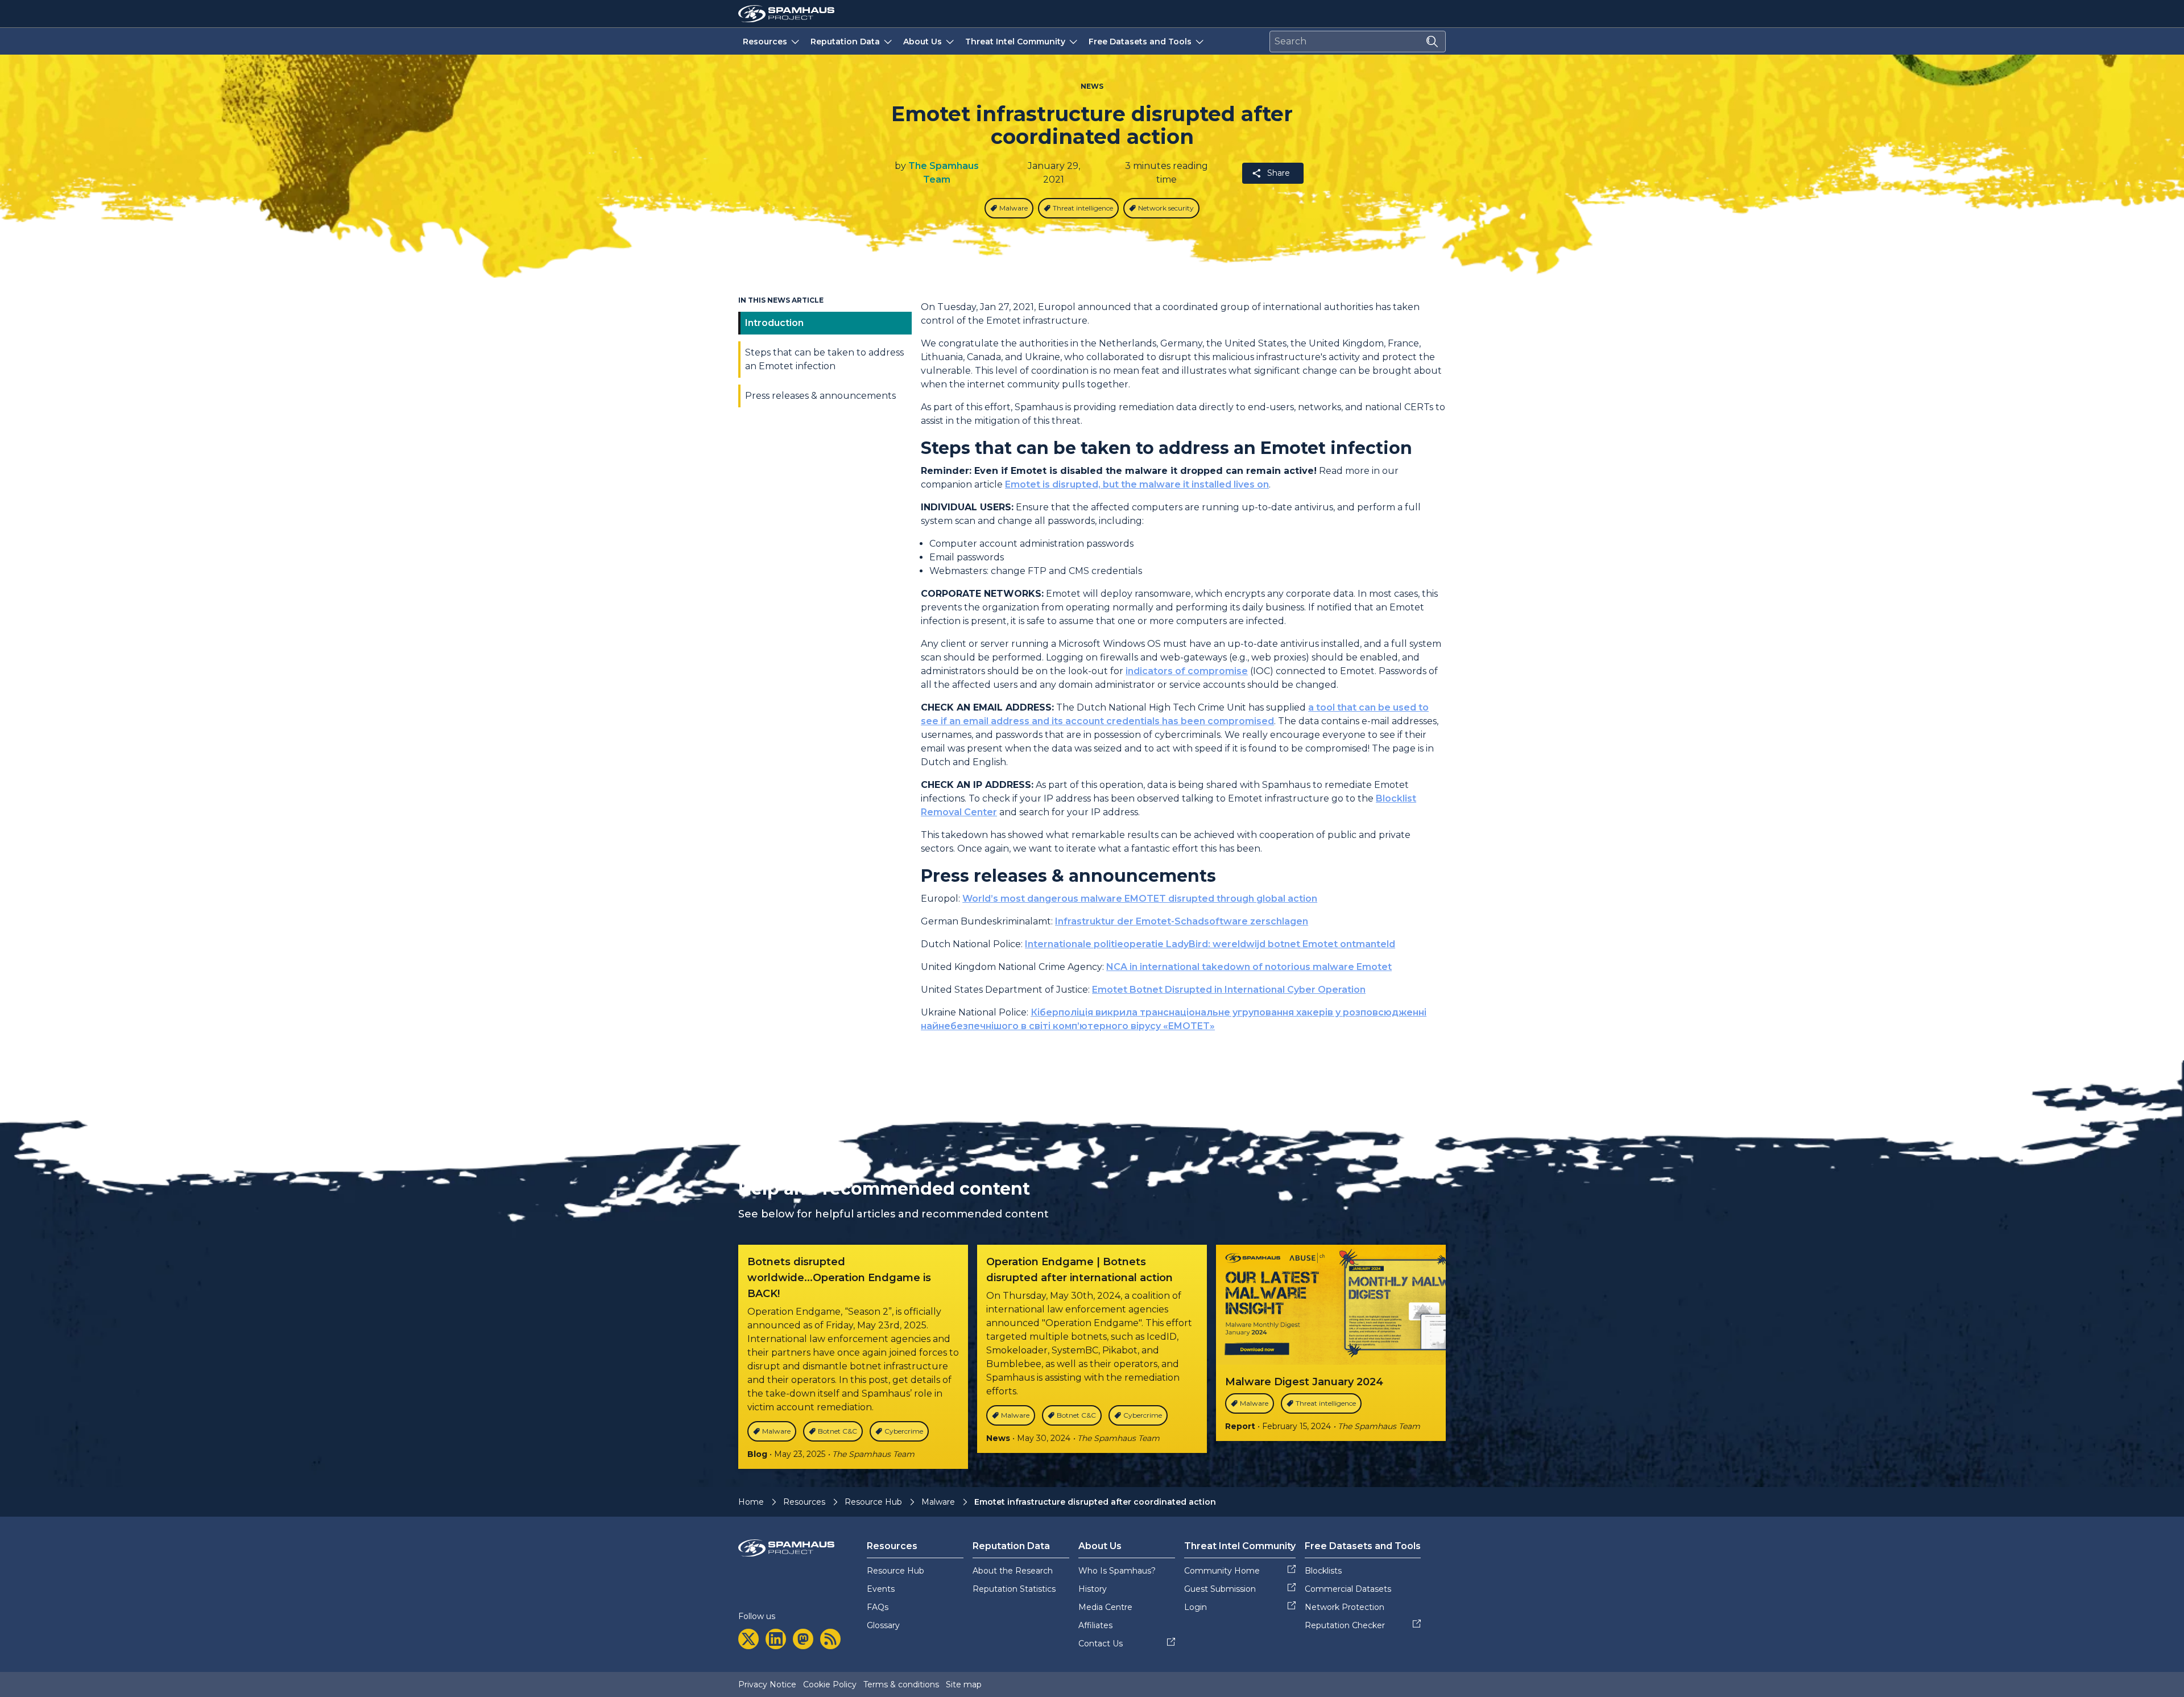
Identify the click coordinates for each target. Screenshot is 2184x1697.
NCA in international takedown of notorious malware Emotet (1249, 967)
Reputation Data (845, 42)
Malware (938, 1502)
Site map (964, 1684)
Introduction (774, 323)
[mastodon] (803, 1639)
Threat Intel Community (1015, 42)
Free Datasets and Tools (1140, 42)
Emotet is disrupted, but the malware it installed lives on (1137, 484)
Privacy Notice (767, 1684)
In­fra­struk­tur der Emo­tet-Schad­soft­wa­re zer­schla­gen (1182, 921)
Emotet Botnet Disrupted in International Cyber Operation (1229, 990)
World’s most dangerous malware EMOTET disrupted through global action (1140, 899)
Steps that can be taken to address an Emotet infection (824, 359)
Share (1279, 173)
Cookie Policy (830, 1684)
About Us (923, 42)
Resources (765, 42)
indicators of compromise (1187, 671)
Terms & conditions (901, 1684)
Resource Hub (873, 1502)
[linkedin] (776, 1639)
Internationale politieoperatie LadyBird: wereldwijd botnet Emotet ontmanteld (1210, 944)
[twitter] (748, 1639)
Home (751, 1502)
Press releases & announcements (820, 396)
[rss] (830, 1639)
